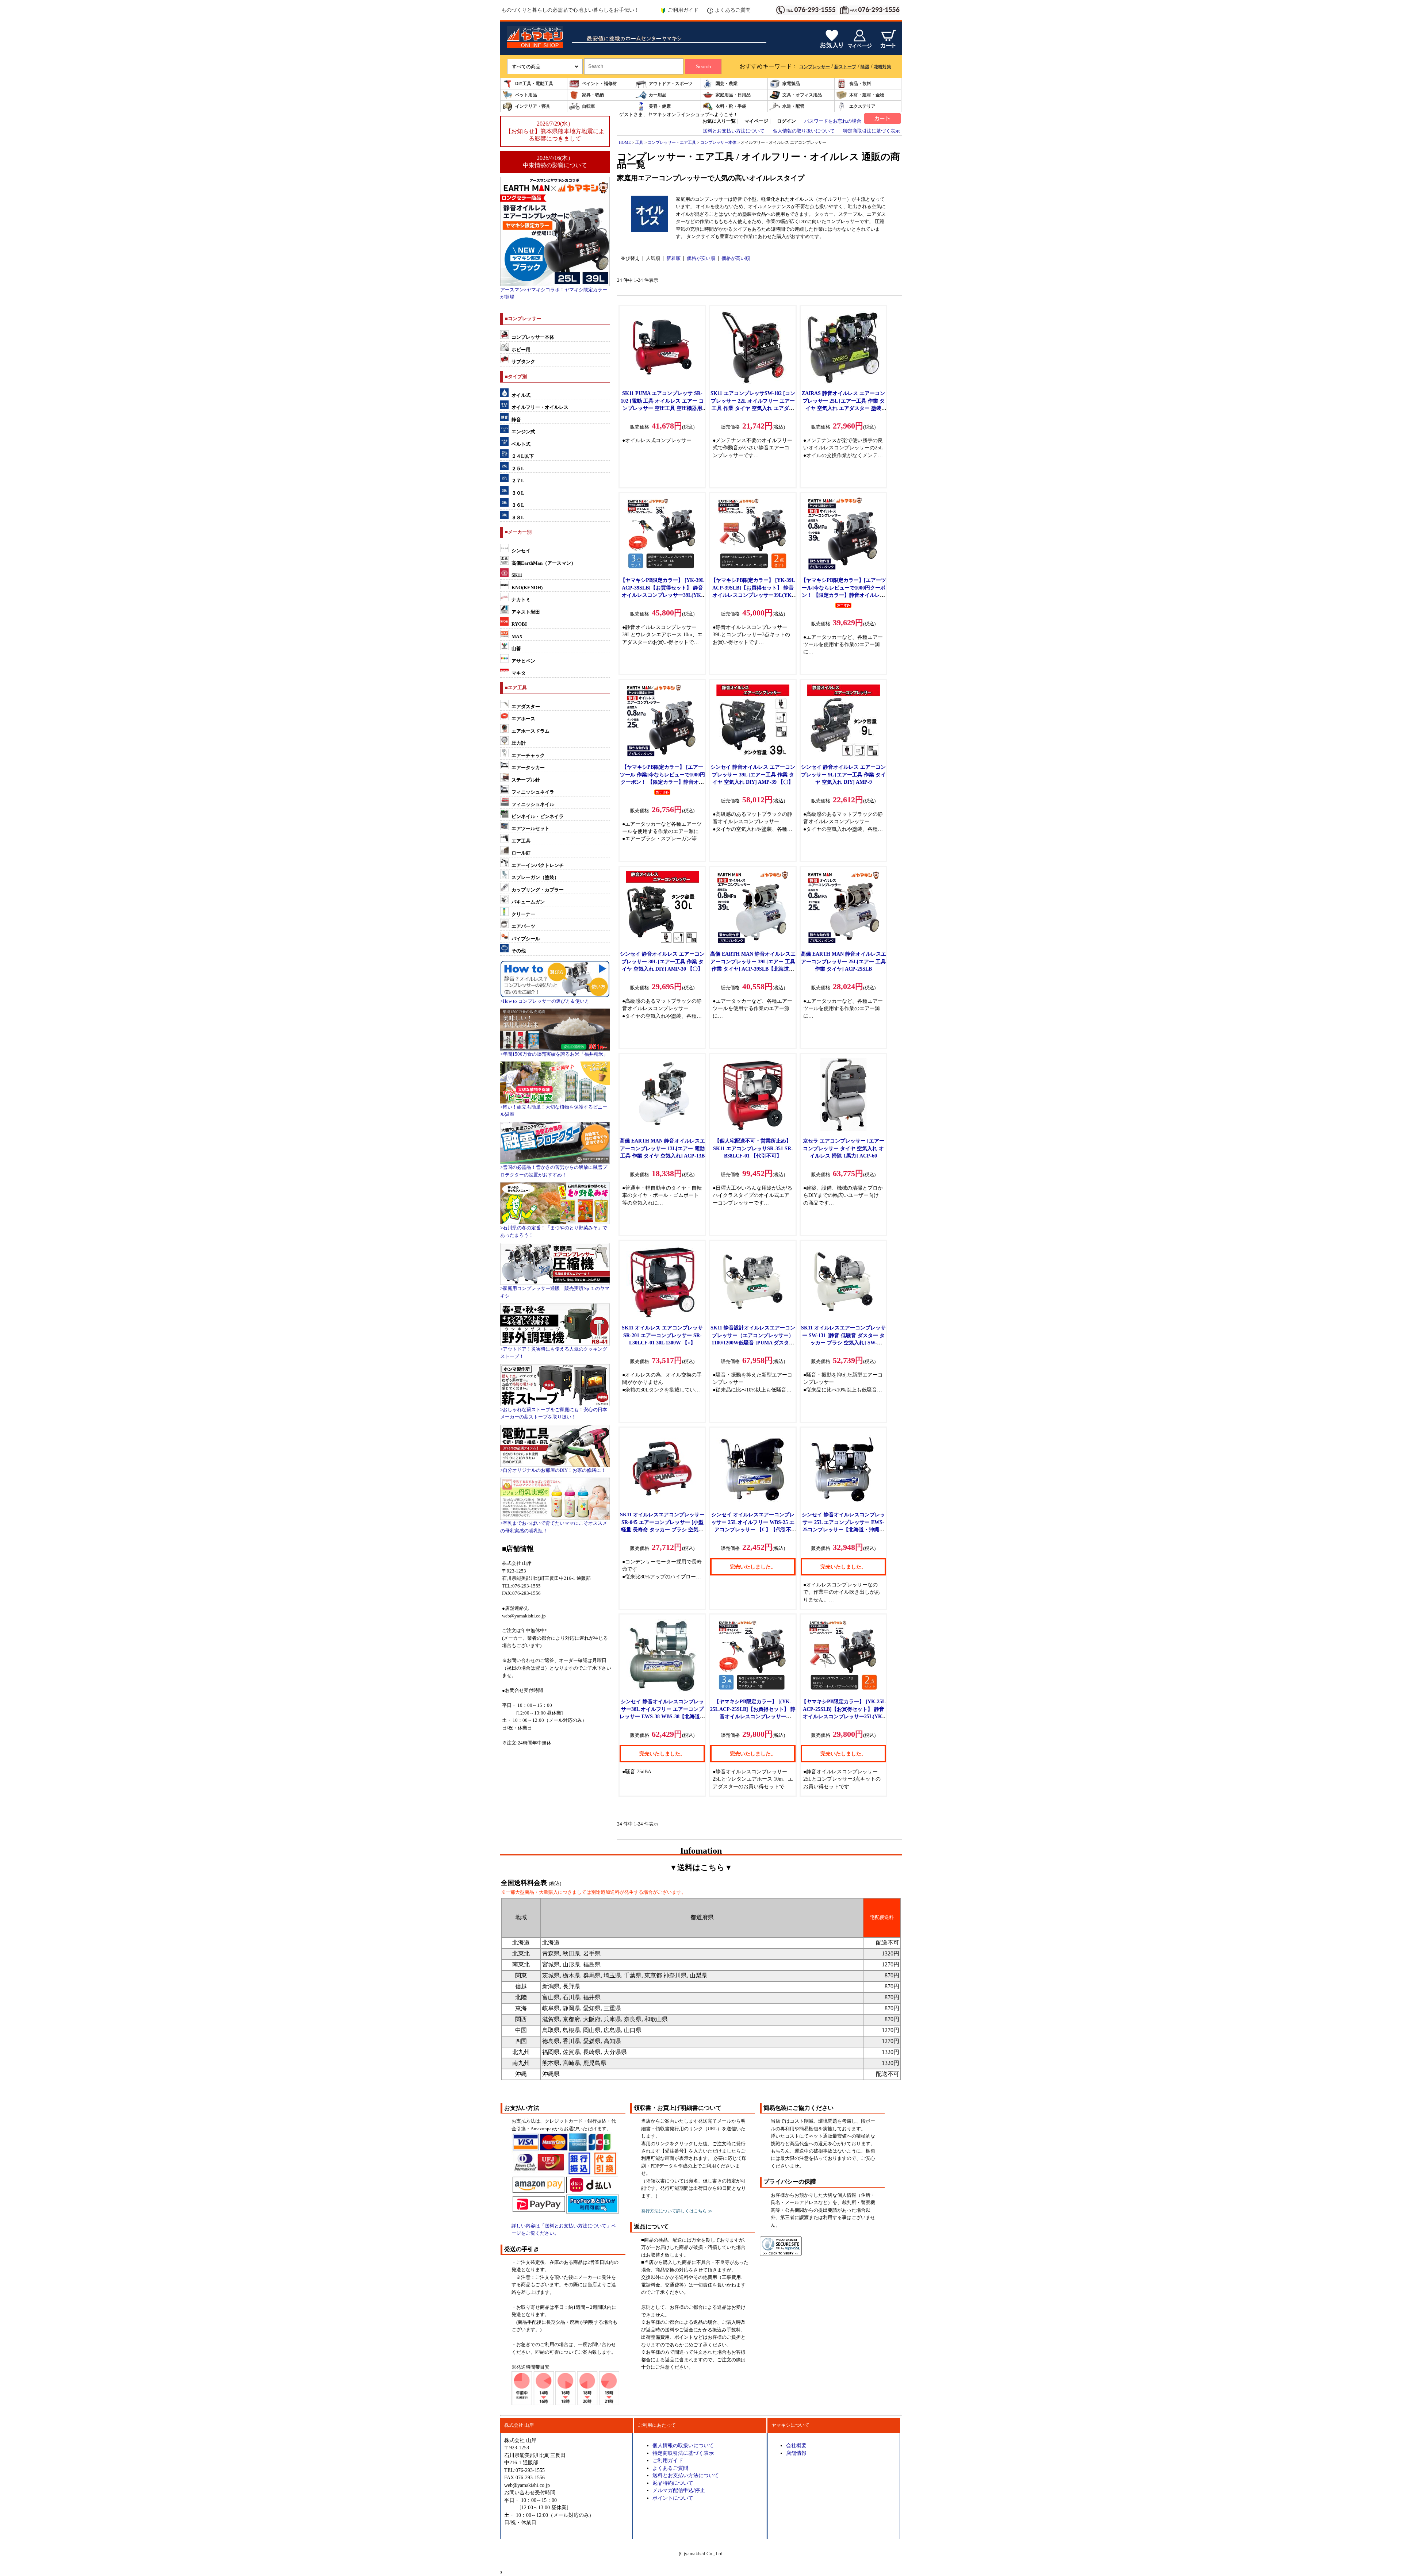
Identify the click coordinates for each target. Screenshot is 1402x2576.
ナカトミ (521, 600)
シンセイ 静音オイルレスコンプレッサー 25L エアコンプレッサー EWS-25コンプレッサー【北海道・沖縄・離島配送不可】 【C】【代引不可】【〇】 (843, 1529)
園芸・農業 (727, 84)
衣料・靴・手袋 (731, 106)
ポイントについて (673, 2498)
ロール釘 (521, 853)
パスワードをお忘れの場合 (833, 121)
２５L (518, 469)
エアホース (523, 719)
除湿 (865, 67)
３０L (518, 493)
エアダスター (526, 707)
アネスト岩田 (526, 612)
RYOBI (519, 624)
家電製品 (791, 84)
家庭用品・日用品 (733, 95)
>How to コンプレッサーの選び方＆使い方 (545, 1001)
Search (703, 67)
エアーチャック (528, 756)
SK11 (517, 575)
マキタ (519, 673)
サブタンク (523, 362)
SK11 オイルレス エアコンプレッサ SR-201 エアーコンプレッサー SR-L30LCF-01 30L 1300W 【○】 (662, 1335)
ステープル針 (526, 780)
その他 (519, 951)
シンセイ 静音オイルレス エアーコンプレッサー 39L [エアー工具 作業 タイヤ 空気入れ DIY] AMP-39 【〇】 (753, 774)
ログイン (786, 121)
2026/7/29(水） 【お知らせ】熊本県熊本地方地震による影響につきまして (555, 131)
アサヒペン (523, 661)
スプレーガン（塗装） (535, 878)
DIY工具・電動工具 (534, 84)
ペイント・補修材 (600, 84)
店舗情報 (796, 2453)
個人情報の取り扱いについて (804, 131)
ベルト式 (521, 444)
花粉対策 (882, 67)
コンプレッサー (815, 67)
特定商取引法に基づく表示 (872, 131)
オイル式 (521, 395)
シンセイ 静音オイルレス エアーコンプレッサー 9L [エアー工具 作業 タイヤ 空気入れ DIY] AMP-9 (843, 774)
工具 (639, 142)
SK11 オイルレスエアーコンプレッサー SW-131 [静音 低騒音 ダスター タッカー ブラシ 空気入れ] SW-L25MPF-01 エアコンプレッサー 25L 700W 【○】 (843, 1343)
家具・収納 (593, 95)
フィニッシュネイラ (533, 792)
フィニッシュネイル (533, 805)
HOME (625, 142)
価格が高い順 (736, 258)
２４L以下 (523, 456)
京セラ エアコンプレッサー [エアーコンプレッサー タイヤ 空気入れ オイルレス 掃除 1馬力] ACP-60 (844, 1148)
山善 (516, 649)
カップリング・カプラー (538, 890)
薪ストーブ (845, 67)
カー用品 (658, 95)
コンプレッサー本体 (533, 337)
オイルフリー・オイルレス (540, 407)
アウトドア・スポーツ (671, 84)
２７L (518, 481)
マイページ (756, 121)
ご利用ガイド (683, 10)
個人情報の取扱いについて (683, 2445)
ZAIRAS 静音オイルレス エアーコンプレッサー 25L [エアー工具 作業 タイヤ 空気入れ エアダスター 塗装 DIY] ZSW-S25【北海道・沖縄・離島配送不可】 (844, 408)
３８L (518, 518)
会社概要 (796, 2445)
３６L (518, 505)
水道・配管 (793, 106)
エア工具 (521, 841)
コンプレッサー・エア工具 (672, 142)
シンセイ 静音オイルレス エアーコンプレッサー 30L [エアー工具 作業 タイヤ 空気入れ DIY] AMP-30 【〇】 (662, 961)
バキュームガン (528, 902)
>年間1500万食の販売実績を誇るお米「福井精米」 (554, 1054)
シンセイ (521, 551)
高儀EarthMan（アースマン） (544, 563)
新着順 (673, 258)
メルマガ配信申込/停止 (679, 2490)
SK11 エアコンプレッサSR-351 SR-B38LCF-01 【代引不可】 (753, 1148)
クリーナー (523, 914)
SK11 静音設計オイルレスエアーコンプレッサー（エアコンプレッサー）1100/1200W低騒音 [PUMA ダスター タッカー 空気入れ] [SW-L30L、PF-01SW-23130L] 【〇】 (753, 1343)
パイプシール (526, 939)
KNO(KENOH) (527, 588)
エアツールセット (530, 829)
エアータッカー (528, 768)
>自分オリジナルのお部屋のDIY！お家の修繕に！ (553, 1470)
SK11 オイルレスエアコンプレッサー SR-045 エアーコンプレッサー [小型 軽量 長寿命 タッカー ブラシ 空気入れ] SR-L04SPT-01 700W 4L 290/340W (662, 1529)
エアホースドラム (530, 731)
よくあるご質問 (733, 10)
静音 (516, 420)
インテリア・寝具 (533, 106)
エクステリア (862, 106)
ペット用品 (526, 95)
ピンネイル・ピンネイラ (538, 817)
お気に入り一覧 (719, 121)
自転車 (589, 106)
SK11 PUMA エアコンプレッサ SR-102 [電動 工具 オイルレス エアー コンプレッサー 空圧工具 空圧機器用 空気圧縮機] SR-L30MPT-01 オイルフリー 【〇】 (662, 408)
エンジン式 (523, 432)
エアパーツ (523, 926)
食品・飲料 (860, 84)
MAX (517, 637)
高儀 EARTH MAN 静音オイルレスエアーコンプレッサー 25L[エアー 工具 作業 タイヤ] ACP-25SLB (843, 961)
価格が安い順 (701, 258)
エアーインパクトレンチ (538, 865)
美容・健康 (660, 106)
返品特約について (673, 2483)
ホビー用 (521, 350)
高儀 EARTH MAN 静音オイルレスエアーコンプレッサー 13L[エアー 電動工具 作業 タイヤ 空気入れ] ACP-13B (662, 1148)
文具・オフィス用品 (802, 95)
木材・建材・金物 (867, 95)
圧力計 (519, 743)
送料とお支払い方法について (734, 131)
